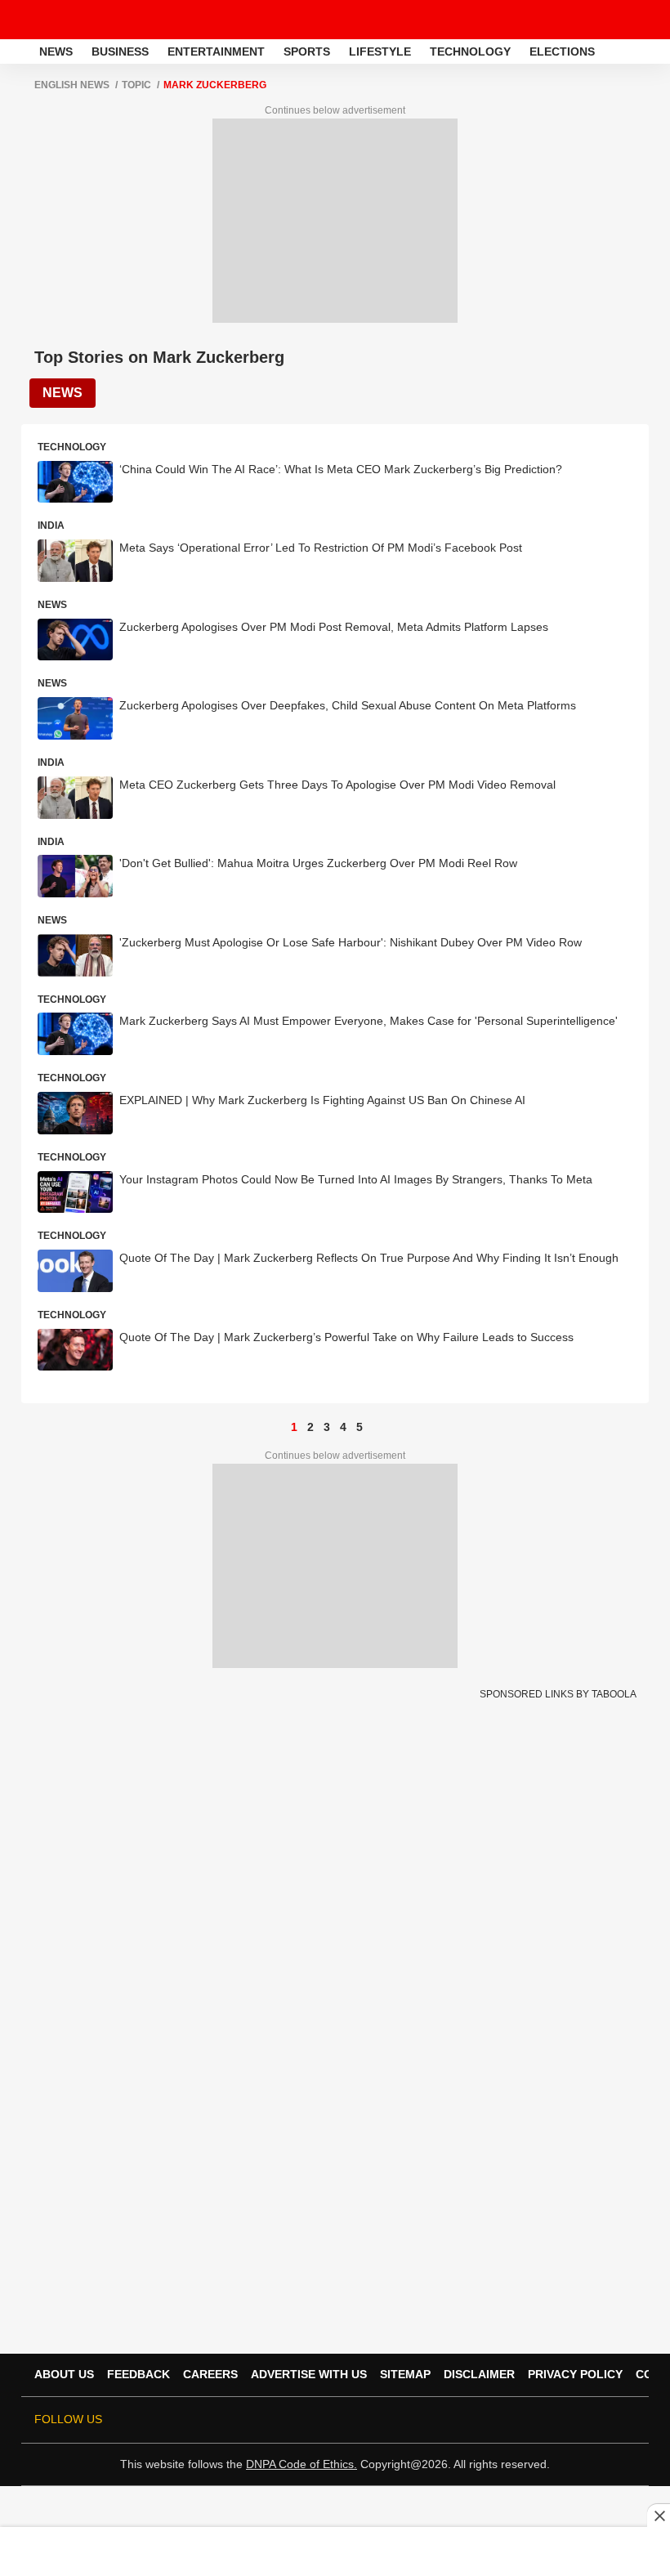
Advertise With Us (309, 2374)
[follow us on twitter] (466, 2420)
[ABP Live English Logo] (56, 20)
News (56, 51)
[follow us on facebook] (489, 2420)
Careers (210, 2374)
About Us (64, 2374)
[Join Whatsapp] (626, 2420)
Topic (136, 85)
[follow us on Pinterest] (580, 2420)
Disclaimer (479, 2374)
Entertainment (216, 51)
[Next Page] (376, 1427)
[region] (335, 2551)
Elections (562, 51)
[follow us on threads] (511, 2420)
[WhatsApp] (647, 20)
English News (72, 85)
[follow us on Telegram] (603, 2420)
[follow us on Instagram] (557, 2420)
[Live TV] (619, 20)
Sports (307, 51)
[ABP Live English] (18, 51)
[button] (656, 49)
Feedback (138, 2374)
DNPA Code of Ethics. (301, 2464)
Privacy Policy (575, 2374)
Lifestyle (380, 51)
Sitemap (405, 2374)
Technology (470, 51)
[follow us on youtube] (534, 2420)
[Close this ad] (659, 2516)
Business (120, 51)
